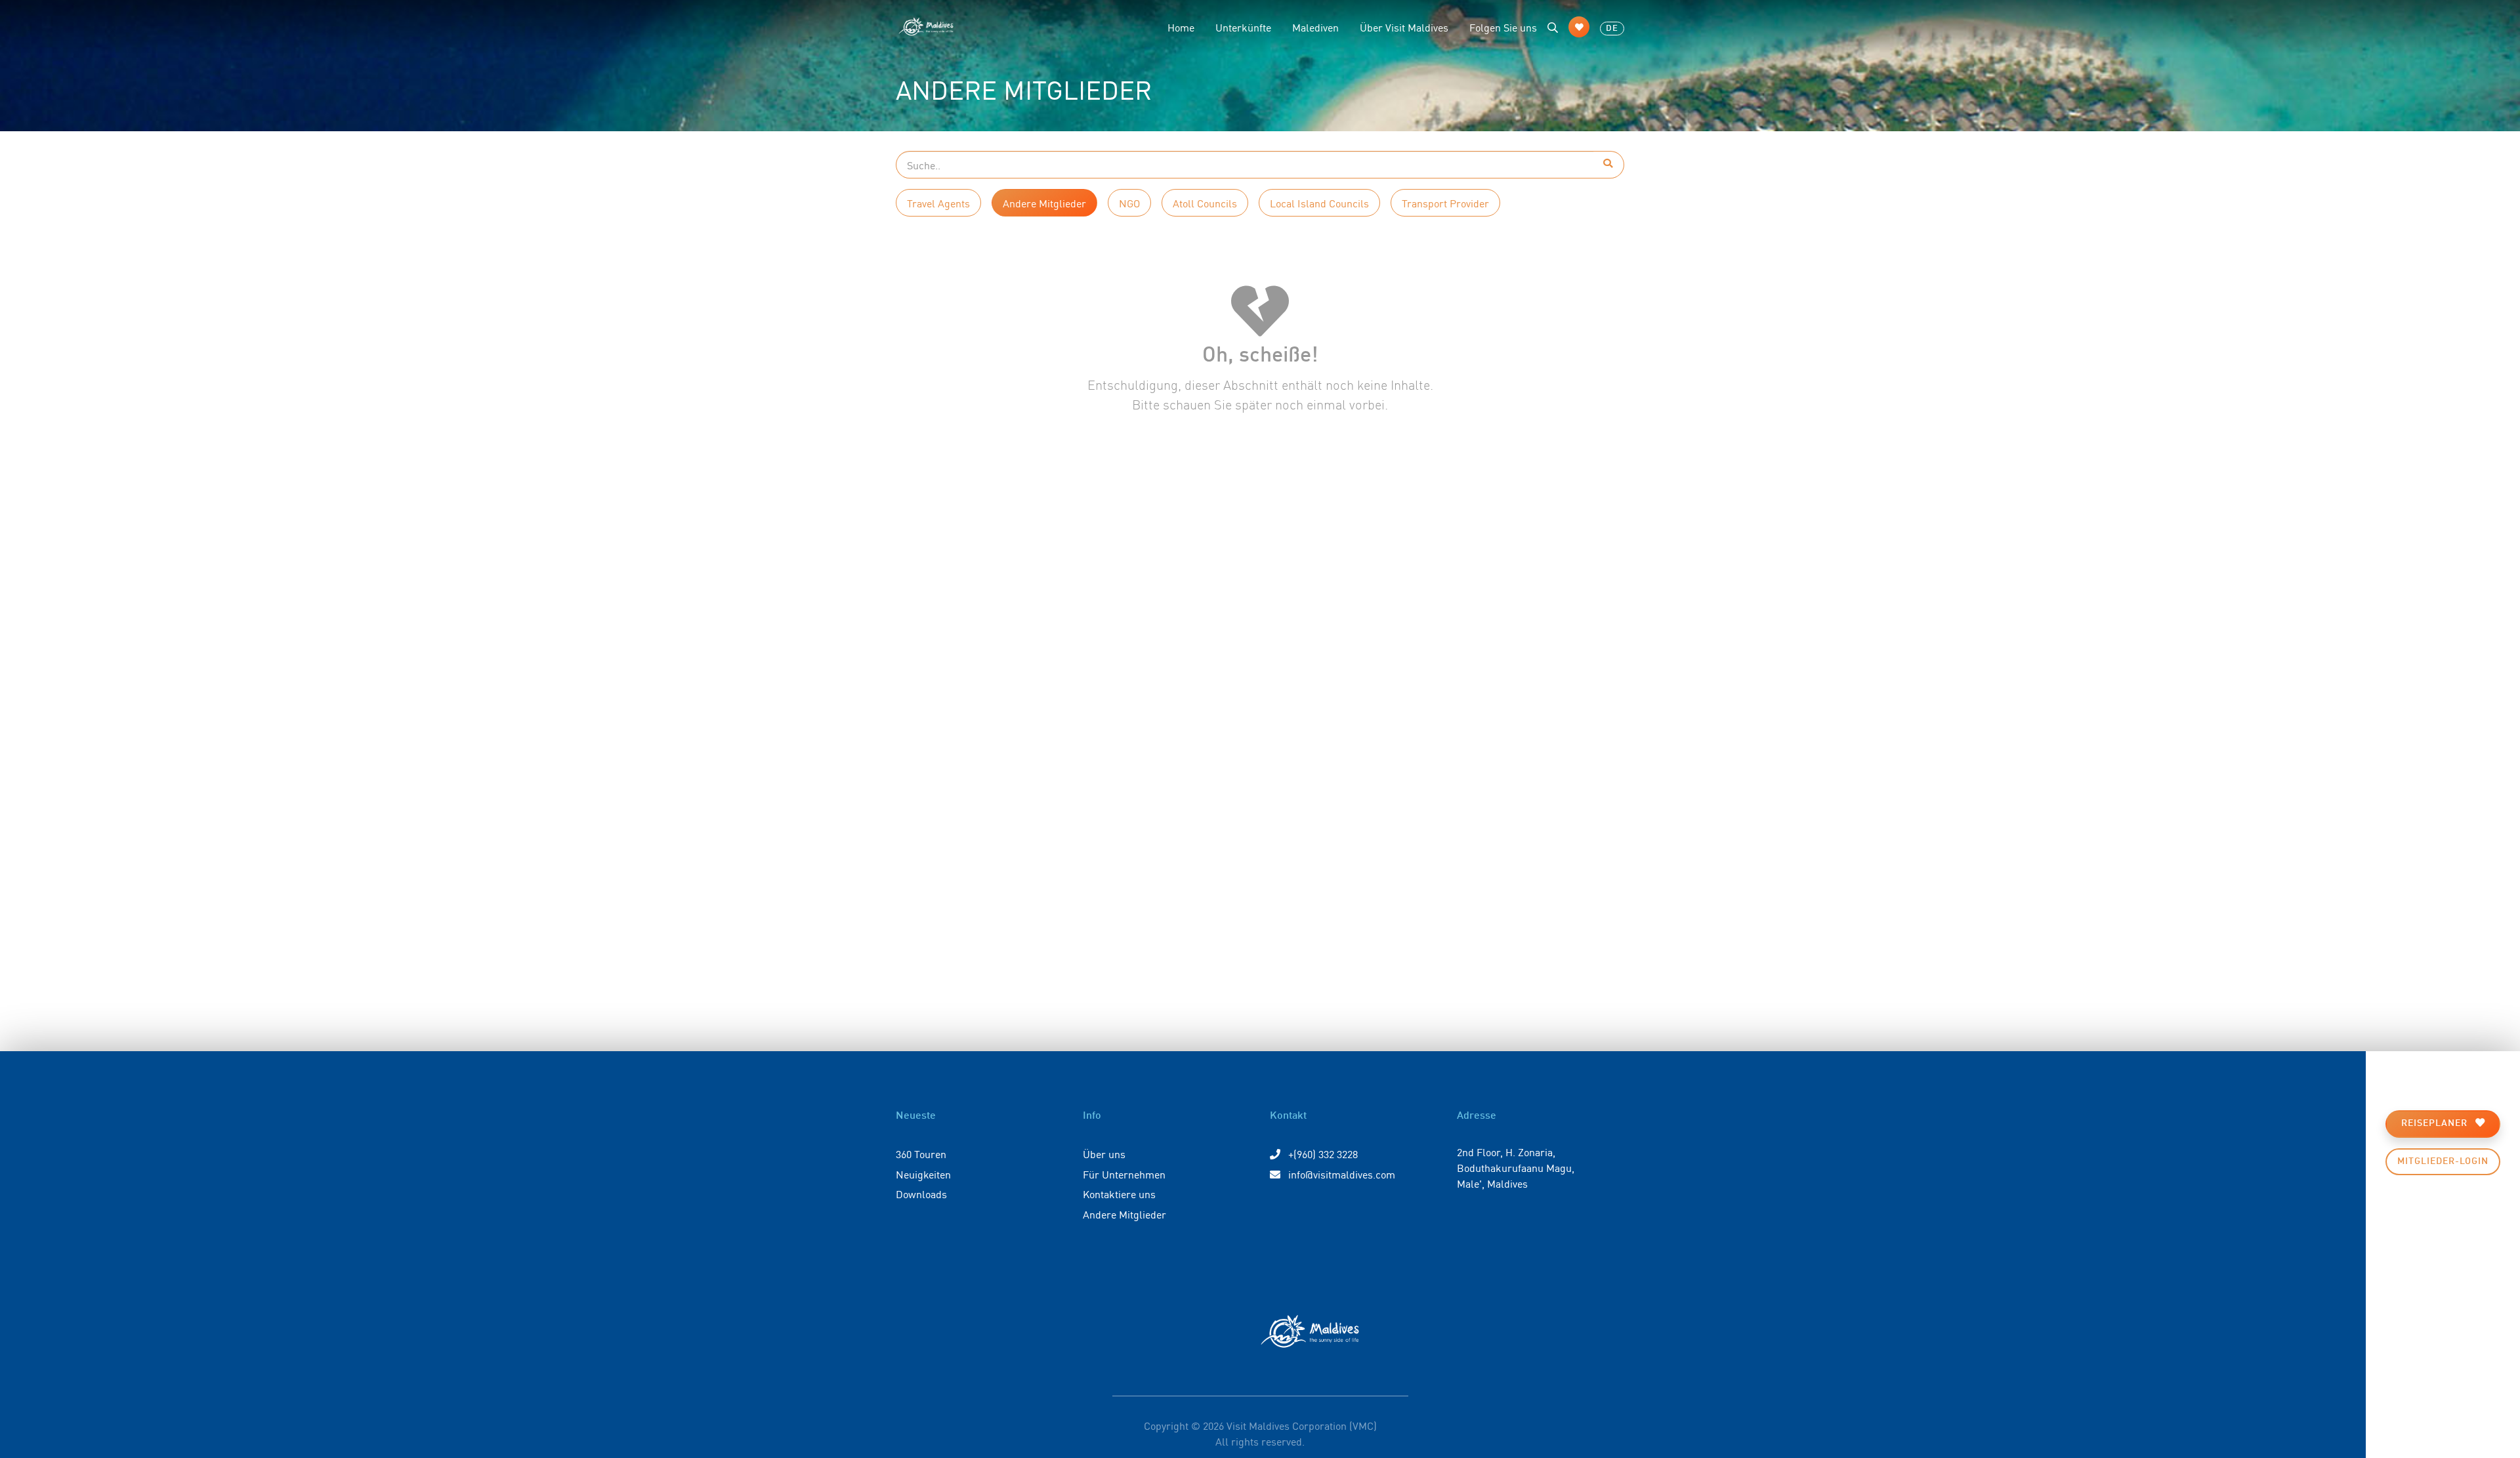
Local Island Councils (1319, 203)
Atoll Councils (1205, 203)
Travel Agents (938, 203)
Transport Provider (1445, 203)
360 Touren (921, 1154)
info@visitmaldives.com (1342, 1174)
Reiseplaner (2436, 1123)
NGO (1129, 203)
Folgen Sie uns (1503, 27)
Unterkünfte (1243, 27)
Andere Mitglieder (1044, 203)
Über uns (1104, 1154)
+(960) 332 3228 (1322, 1154)
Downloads (921, 1194)
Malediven (1315, 27)
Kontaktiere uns (1119, 1194)
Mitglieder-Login (2443, 1161)
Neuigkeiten (923, 1174)
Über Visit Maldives (1404, 27)
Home (1181, 27)
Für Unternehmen (1124, 1174)
